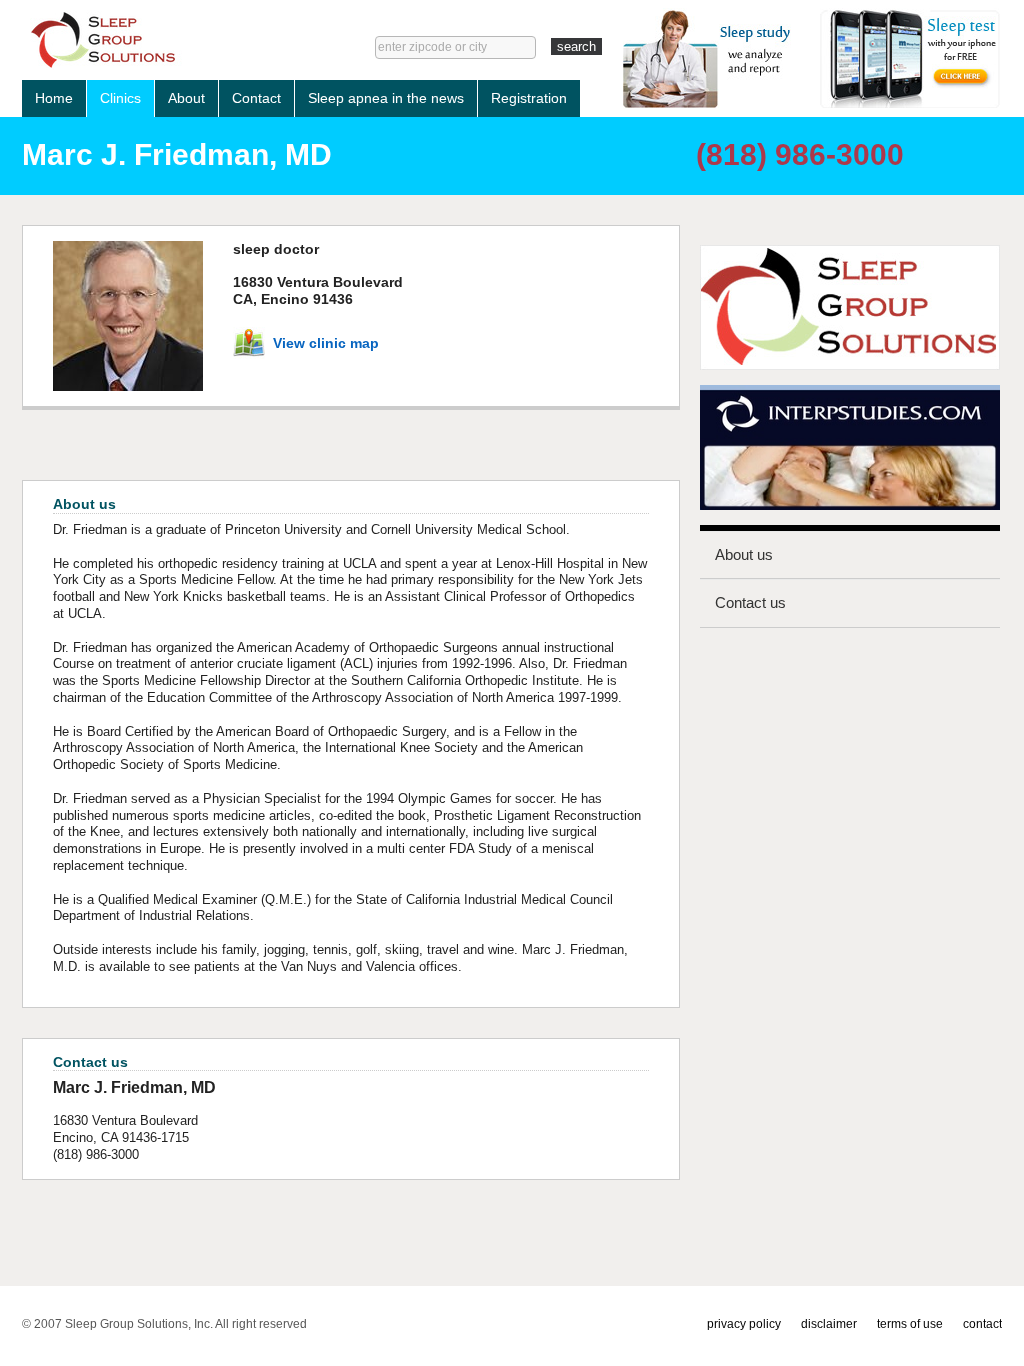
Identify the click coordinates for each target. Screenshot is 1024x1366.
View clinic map (326, 343)
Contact (256, 98)
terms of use (910, 1324)
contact (982, 1324)
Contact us (750, 602)
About (186, 98)
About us (744, 554)
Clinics (120, 98)
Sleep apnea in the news (386, 98)
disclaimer (829, 1324)
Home (54, 98)
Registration (529, 98)
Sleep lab (168, 40)
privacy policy (744, 1324)
